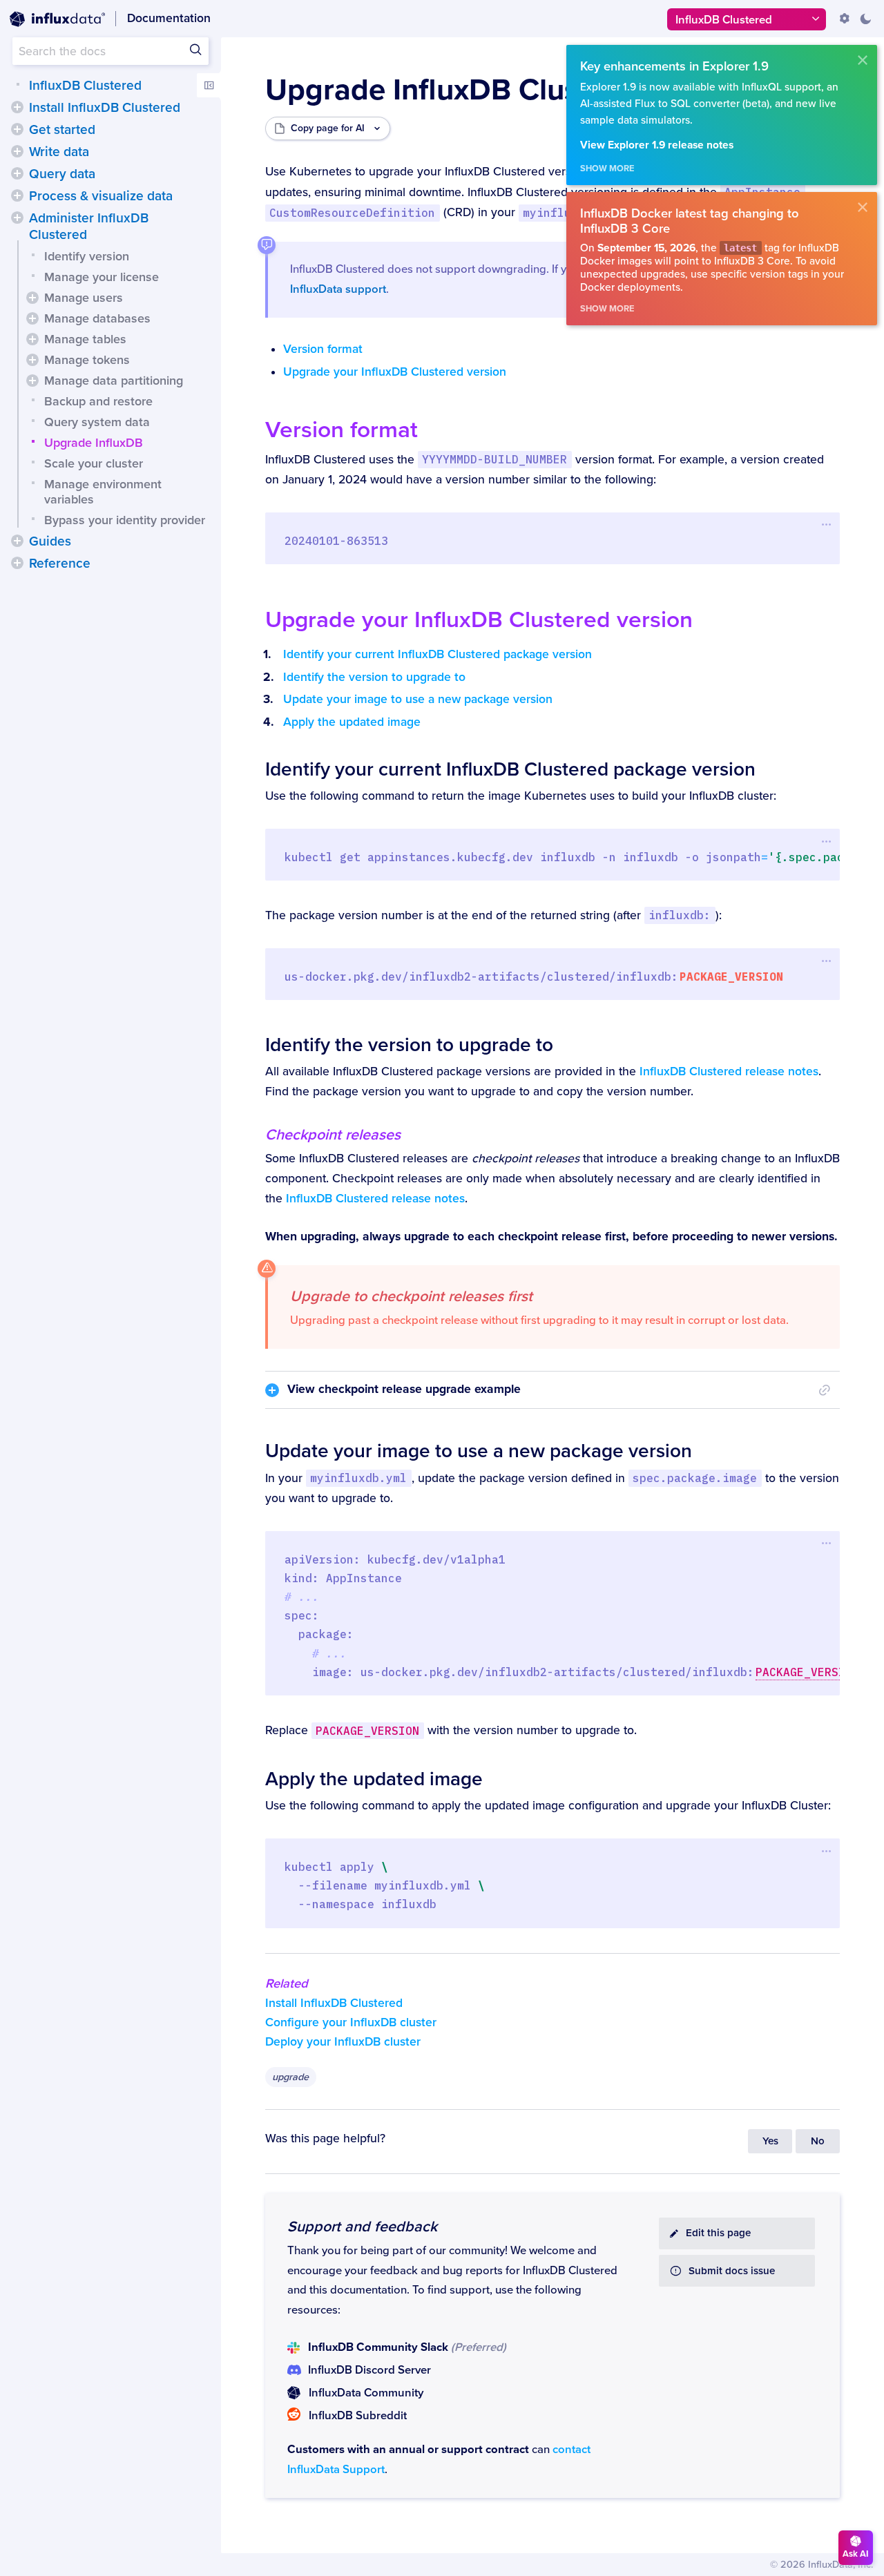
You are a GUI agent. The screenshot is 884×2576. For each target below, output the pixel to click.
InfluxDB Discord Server (369, 2370)
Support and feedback (362, 2227)
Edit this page (718, 2233)
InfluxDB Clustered (85, 86)
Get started (62, 130)
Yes (770, 2141)
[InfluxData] (57, 19)
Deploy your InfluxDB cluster (343, 2042)
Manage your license (102, 277)
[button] (17, 107)
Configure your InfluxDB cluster (351, 2022)
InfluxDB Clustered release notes (729, 1071)
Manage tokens (87, 360)
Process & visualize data (101, 196)
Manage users (84, 298)
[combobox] (110, 51)
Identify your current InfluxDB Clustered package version (438, 654)
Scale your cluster (94, 463)
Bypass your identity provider (125, 520)
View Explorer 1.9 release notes (657, 145)
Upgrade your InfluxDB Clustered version (395, 372)
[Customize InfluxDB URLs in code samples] (845, 19)
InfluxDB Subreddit (358, 2416)
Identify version (87, 256)
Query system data (97, 422)
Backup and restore (98, 401)
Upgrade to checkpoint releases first (411, 1296)
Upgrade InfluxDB (94, 443)
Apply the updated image (352, 722)
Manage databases (97, 318)
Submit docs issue (732, 2271)
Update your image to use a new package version (418, 699)
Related (287, 1983)
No (818, 2141)
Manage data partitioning (114, 381)
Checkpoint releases (333, 1135)
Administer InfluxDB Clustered (89, 227)
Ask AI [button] (856, 2554)
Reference (60, 564)
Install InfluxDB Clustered (105, 108)
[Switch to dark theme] (865, 19)
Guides (50, 541)
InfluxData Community (366, 2393)
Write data (59, 152)
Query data (62, 174)
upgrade (290, 2077)
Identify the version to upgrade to (374, 677)
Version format (323, 349)
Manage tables (85, 339)
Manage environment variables (103, 492)
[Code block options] (826, 525)
